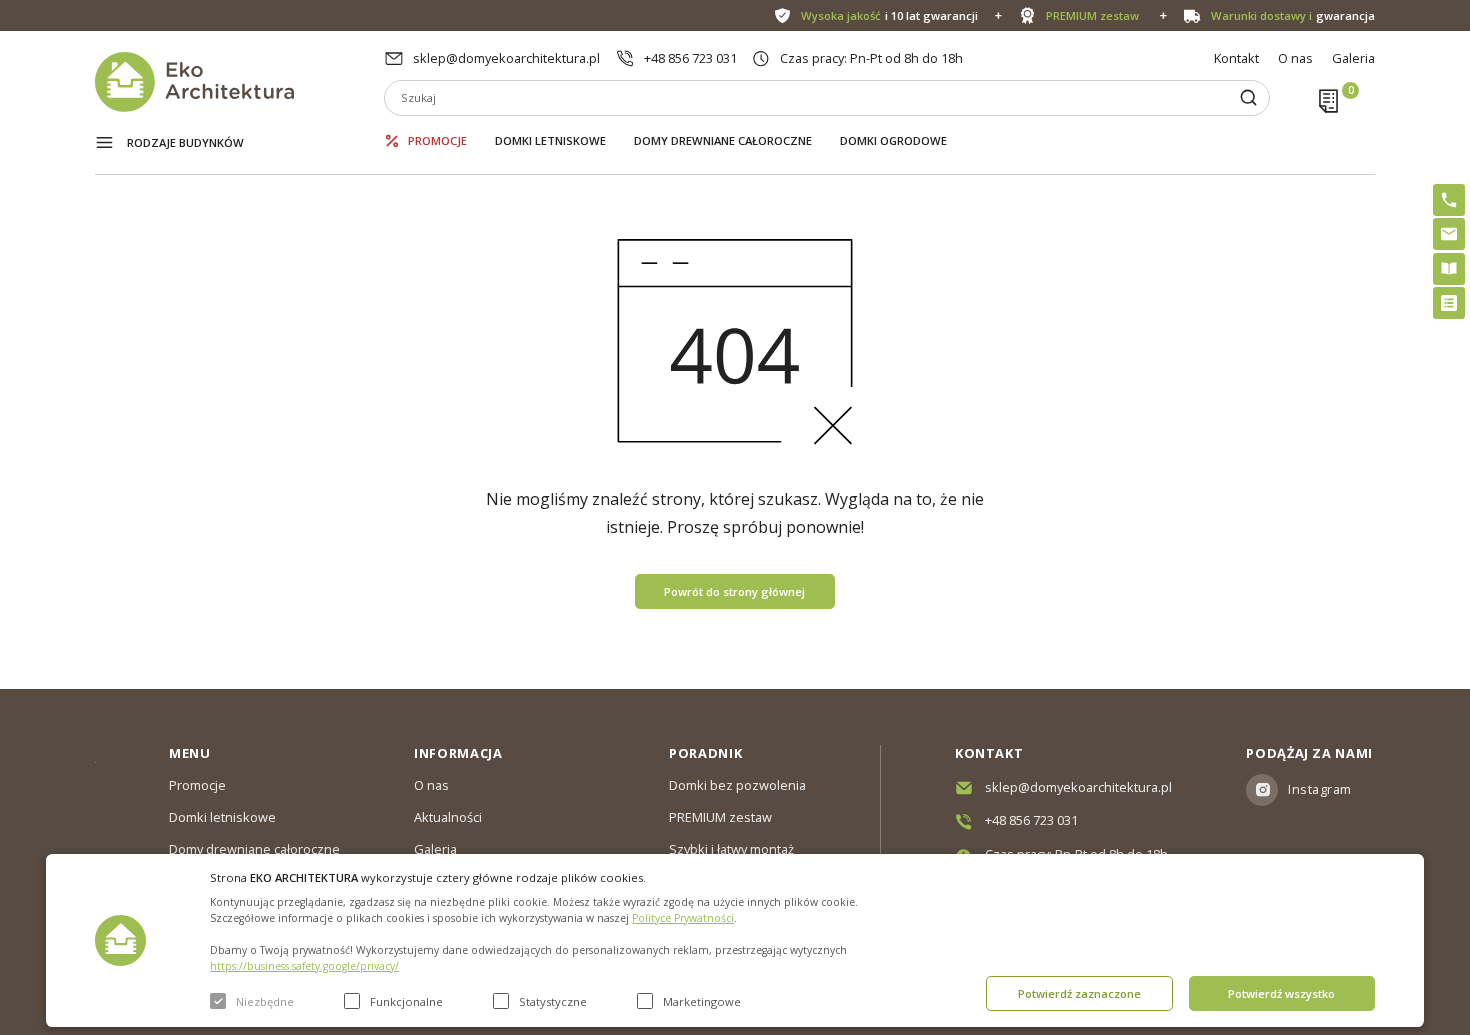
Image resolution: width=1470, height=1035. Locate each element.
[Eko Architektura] (239, 82)
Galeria (1353, 58)
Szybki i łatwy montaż (731, 849)
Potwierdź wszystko (1281, 993)
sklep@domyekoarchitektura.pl (506, 58)
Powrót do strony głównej (734, 591)
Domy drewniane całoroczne (723, 140)
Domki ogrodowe (893, 140)
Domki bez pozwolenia (737, 785)
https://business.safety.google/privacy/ (304, 966)
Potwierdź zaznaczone (1079, 993)
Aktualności (448, 817)
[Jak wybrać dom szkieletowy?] (1449, 269)
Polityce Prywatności (683, 918)
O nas (1295, 58)
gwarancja (1293, 15)
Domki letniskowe (550, 140)
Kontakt (1236, 58)
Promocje (437, 140)
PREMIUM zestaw (720, 817)
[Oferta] (1449, 303)
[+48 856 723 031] (1449, 200)
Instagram (1320, 789)
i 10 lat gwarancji (889, 15)
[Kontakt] (1449, 234)
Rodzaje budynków (185, 142)
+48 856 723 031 (690, 58)
